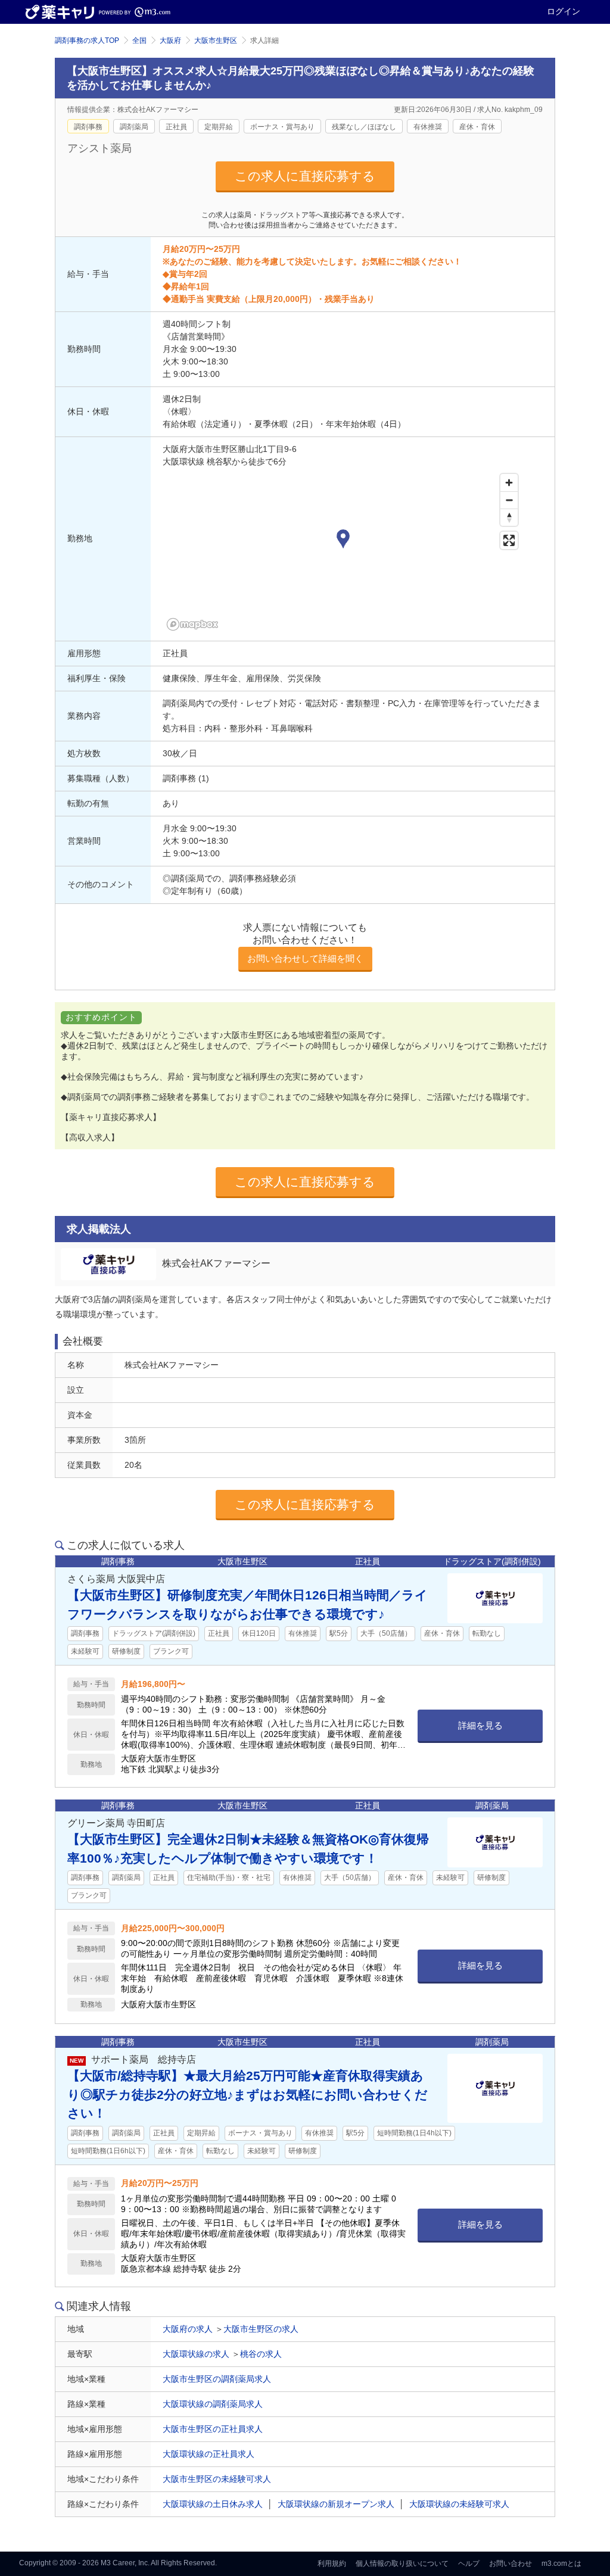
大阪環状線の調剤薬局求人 (213, 2404)
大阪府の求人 (188, 2329)
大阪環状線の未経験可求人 (459, 2504)
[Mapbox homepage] (192, 624)
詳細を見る (480, 1725)
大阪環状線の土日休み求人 (213, 2504)
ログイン (564, 11)
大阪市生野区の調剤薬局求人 (217, 2379)
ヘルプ (469, 2563)
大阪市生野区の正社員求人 (213, 2429)
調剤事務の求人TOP (87, 40)
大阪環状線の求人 (196, 2354)
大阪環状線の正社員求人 (208, 2454)
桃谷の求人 (261, 2354)
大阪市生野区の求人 (261, 2329)
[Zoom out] (509, 500)
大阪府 (170, 40)
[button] (343, 540)
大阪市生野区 (216, 40)
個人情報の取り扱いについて (402, 2563)
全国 (139, 40)
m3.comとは (561, 2563)
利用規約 (332, 2563)
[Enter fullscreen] (509, 540)
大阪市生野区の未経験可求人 (217, 2479)
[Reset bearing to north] (509, 517)
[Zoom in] (509, 483)
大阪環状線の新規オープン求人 (336, 2504)
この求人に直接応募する (305, 176)
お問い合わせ (511, 2563)
